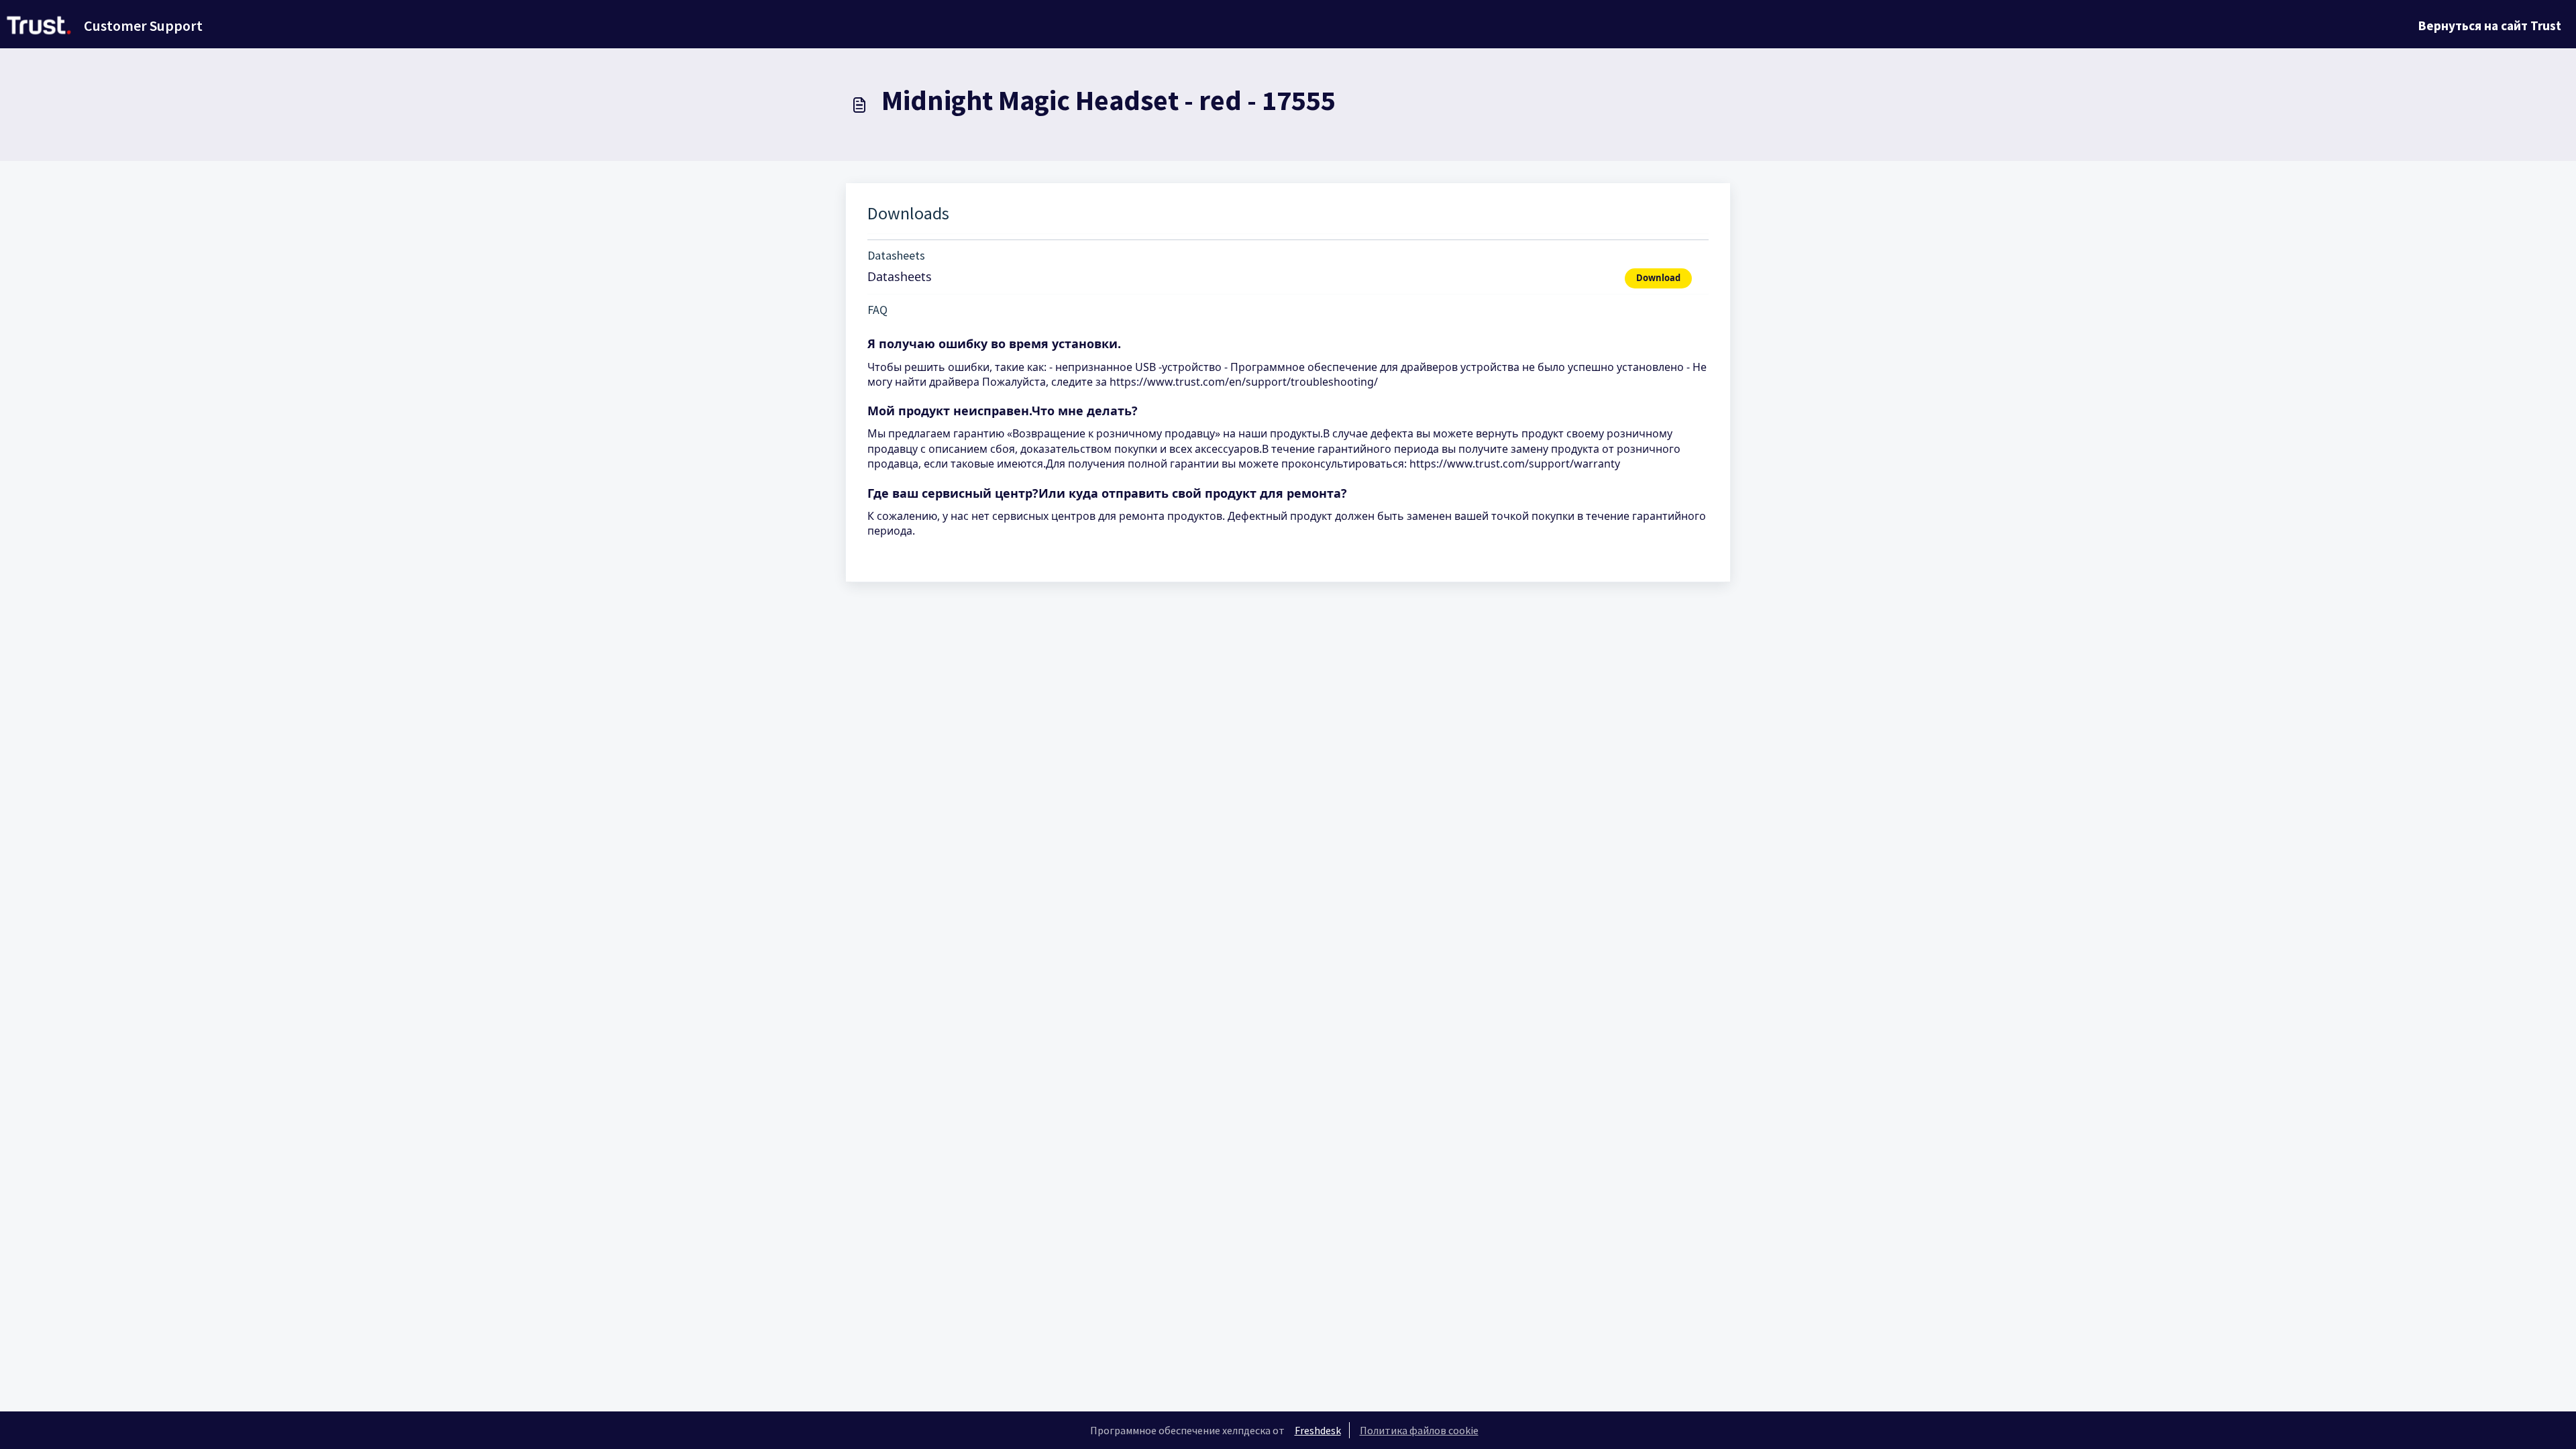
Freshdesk (1318, 1430)
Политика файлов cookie (1419, 1430)
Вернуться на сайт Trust (2490, 25)
